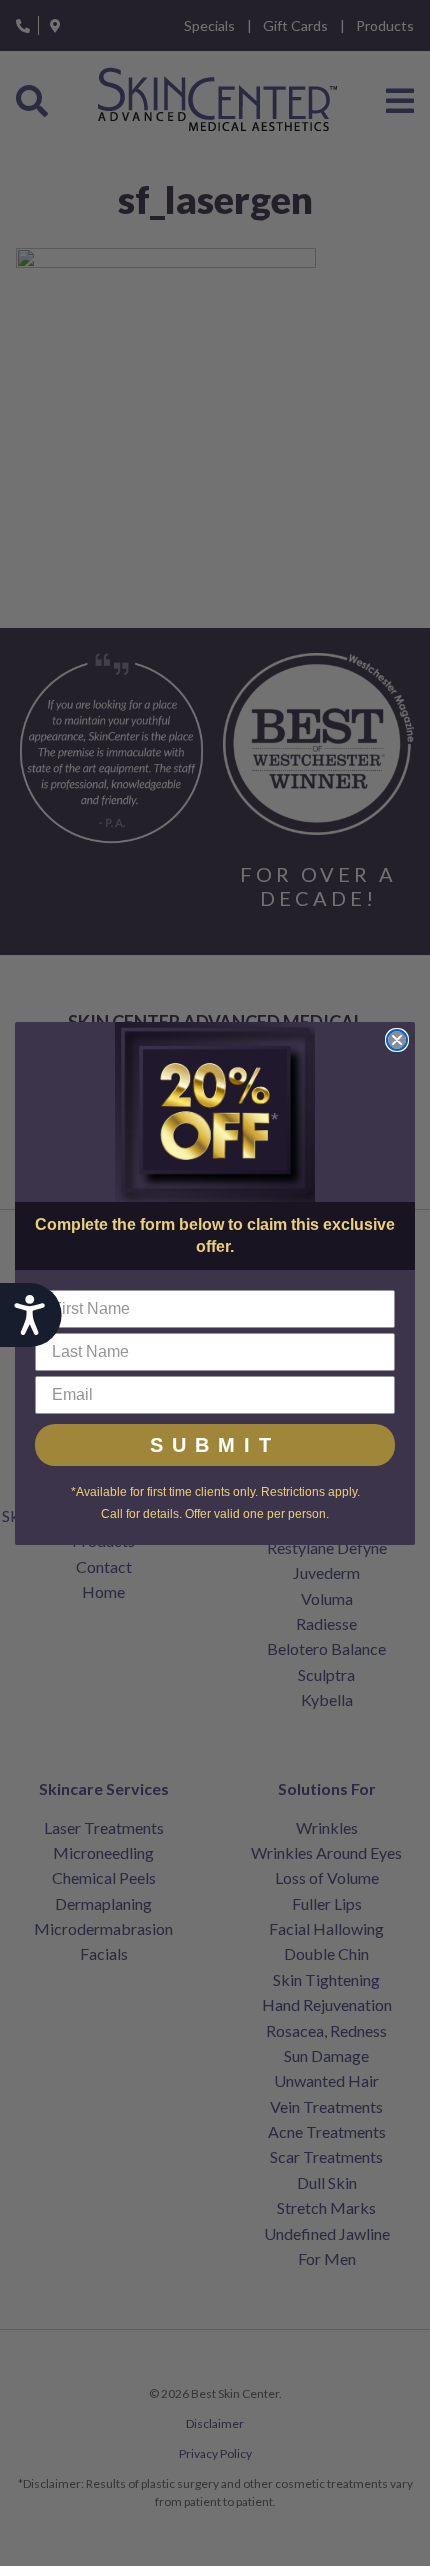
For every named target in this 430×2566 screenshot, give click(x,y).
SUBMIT (215, 1445)
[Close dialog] (397, 1040)
